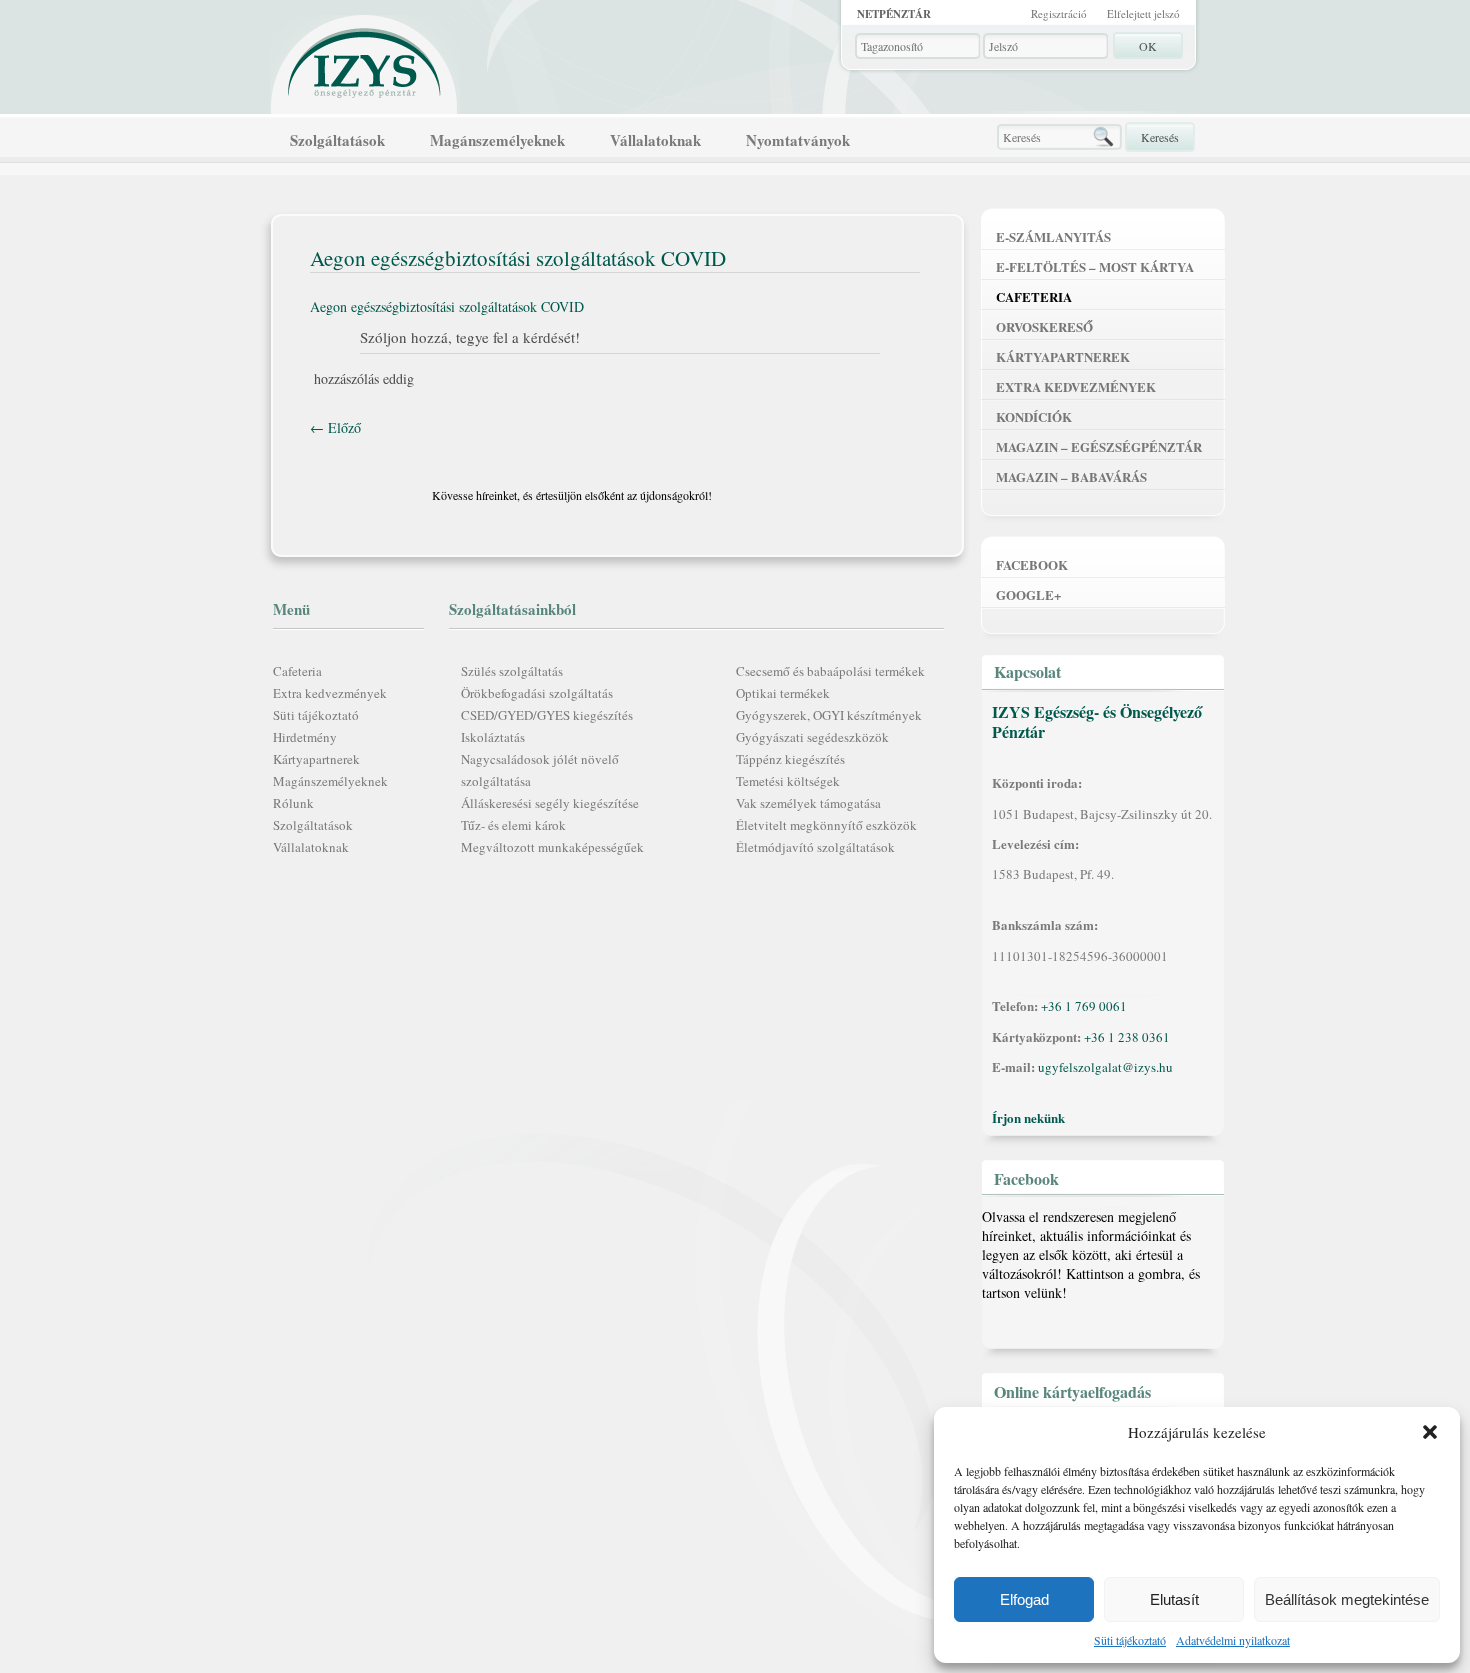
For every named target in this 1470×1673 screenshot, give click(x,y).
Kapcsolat (1027, 671)
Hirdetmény (305, 737)
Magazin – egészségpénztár (1099, 446)
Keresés (1160, 137)
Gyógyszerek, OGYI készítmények (829, 715)
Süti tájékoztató (1130, 1640)
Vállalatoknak (655, 140)
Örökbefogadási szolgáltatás (537, 693)
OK (1148, 46)
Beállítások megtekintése (1347, 1599)
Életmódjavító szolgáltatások (815, 847)
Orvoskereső (1044, 326)
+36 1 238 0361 (1127, 1037)
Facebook (1032, 564)
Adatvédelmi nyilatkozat (1233, 1640)
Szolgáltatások (337, 140)
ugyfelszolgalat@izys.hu (1105, 1067)
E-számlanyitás (1053, 236)
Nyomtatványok (798, 140)
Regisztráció (1059, 13)
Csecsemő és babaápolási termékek (830, 671)
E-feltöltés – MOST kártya (1095, 266)
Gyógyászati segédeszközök (812, 737)
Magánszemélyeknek (497, 140)
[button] (1430, 1432)
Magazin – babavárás (1071, 476)
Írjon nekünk (1028, 1117)
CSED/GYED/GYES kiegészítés (547, 715)
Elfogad (1024, 1599)
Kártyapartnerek (316, 759)
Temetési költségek (788, 781)
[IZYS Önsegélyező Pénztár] (365, 58)
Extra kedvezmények (330, 693)
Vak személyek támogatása (808, 803)
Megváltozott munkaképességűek (552, 847)
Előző (335, 427)
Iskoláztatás (493, 737)
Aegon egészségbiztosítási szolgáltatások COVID (447, 306)
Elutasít (1174, 1599)
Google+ (1028, 594)
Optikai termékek (783, 693)
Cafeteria (297, 671)
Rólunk (293, 803)
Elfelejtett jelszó (1143, 13)
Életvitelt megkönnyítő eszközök (826, 825)
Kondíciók (1034, 416)
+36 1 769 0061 (1084, 1006)
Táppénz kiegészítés (790, 759)
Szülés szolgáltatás (512, 671)
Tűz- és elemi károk (513, 825)
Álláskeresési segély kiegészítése (550, 803)
